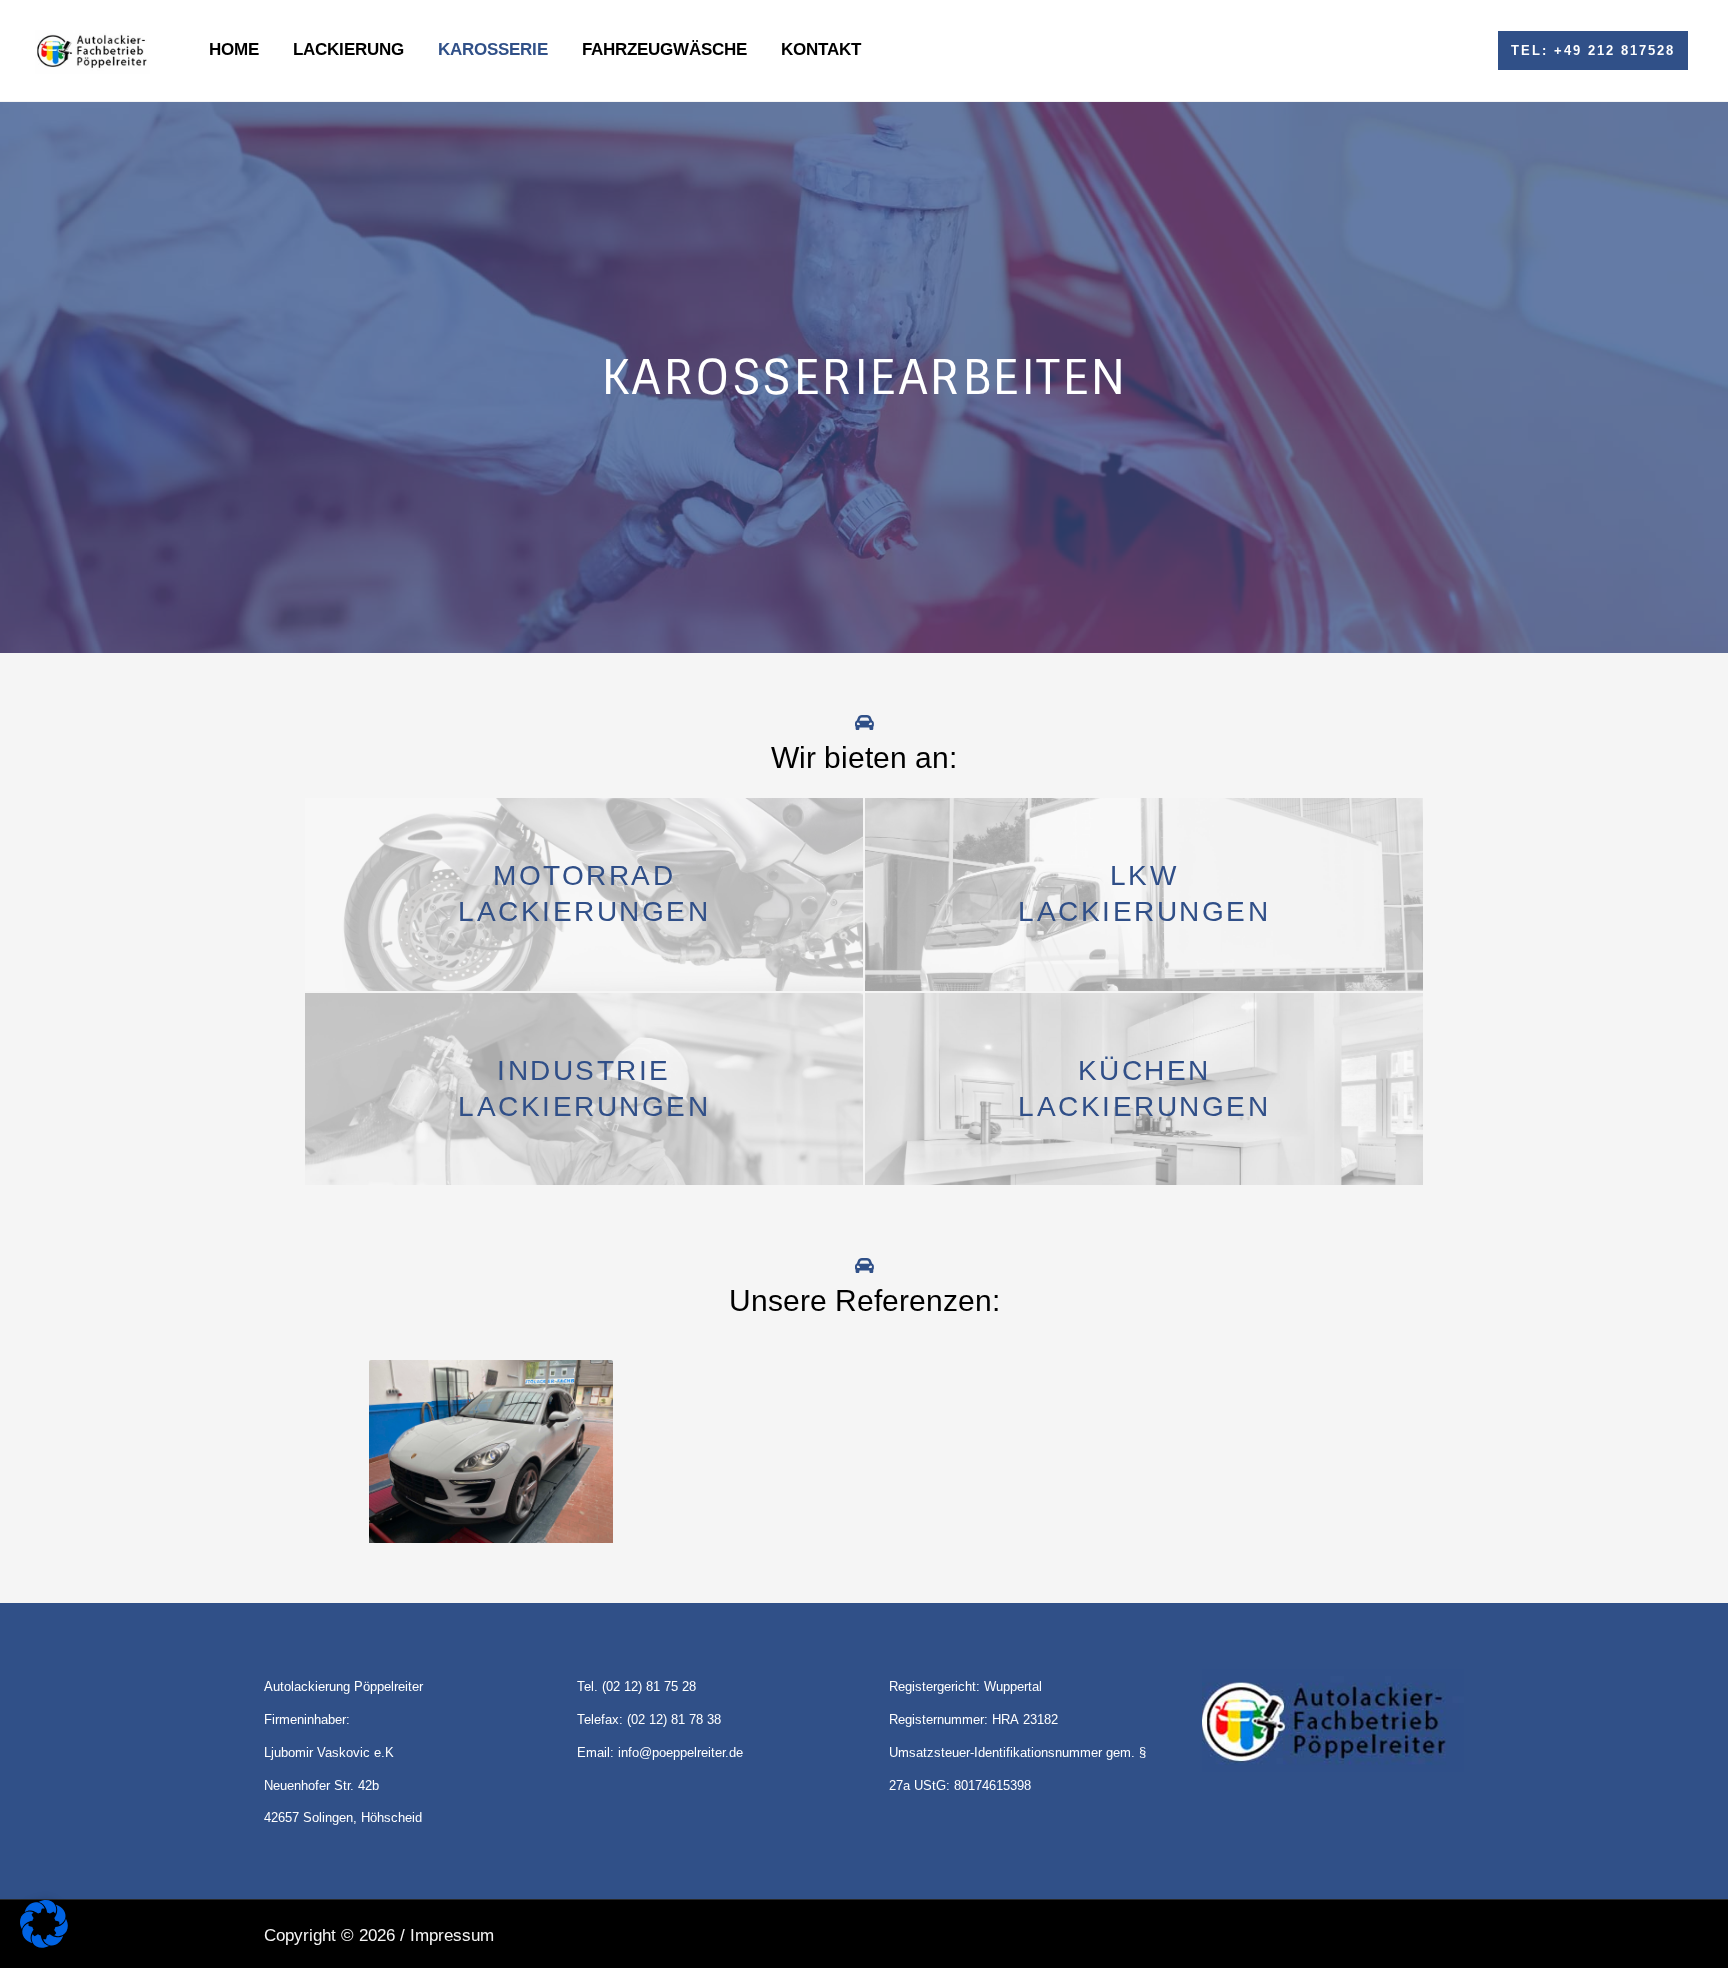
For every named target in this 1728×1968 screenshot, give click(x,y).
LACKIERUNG (348, 49)
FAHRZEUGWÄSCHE (664, 49)
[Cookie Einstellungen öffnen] (44, 1942)
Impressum (452, 1935)
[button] (1593, 50)
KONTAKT (821, 49)
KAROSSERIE (493, 49)
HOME (234, 49)
